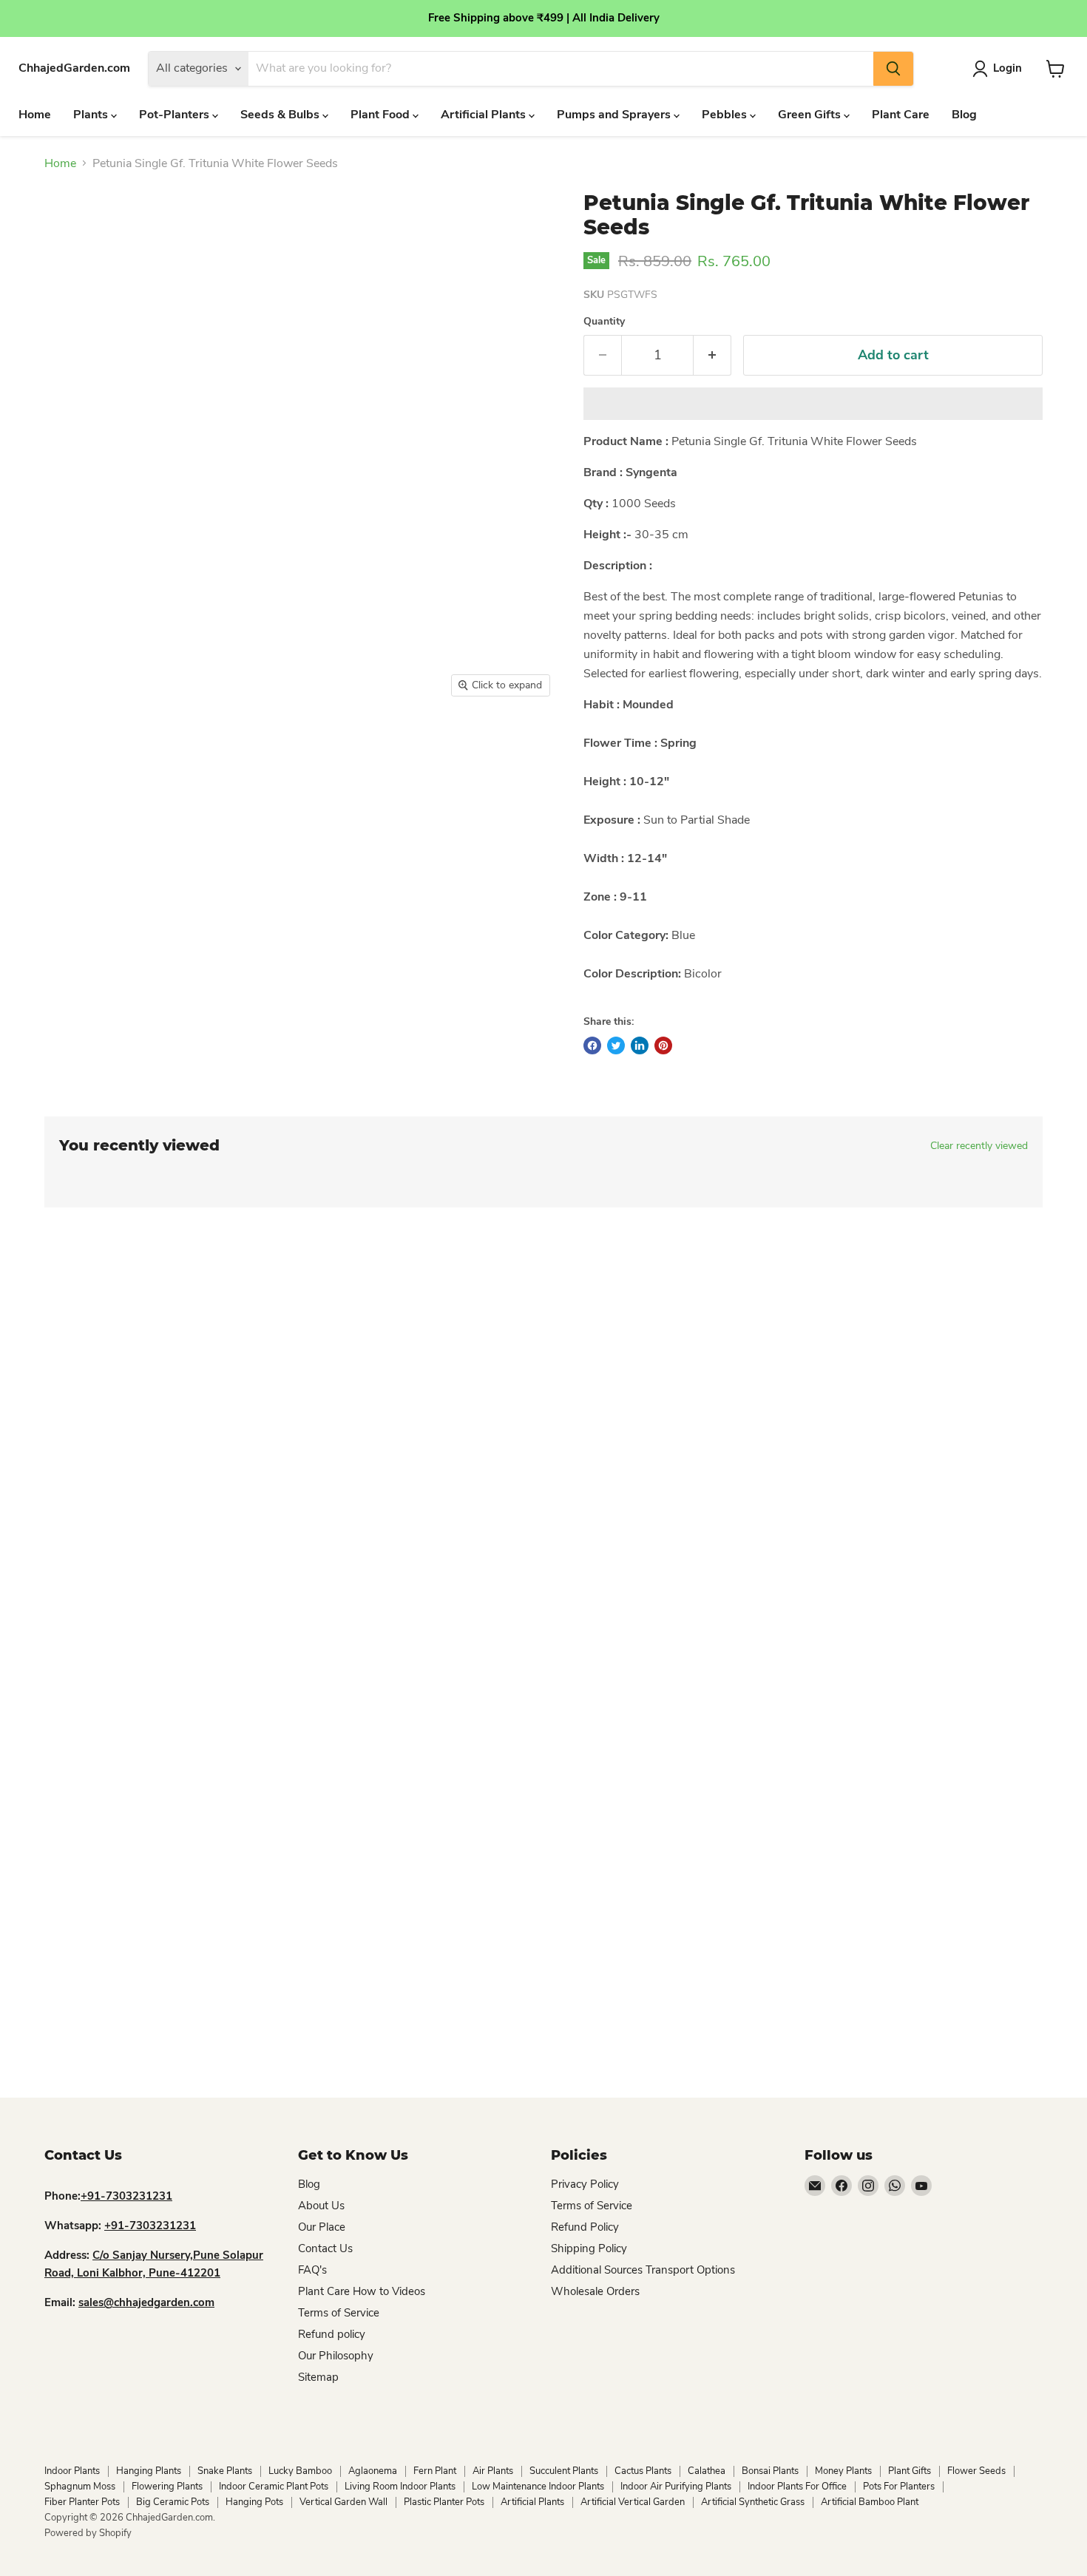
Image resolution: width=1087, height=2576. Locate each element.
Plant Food (382, 115)
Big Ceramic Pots (173, 2502)
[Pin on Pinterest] (663, 1045)
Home (35, 115)
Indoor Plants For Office (797, 2487)
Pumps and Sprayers (615, 115)
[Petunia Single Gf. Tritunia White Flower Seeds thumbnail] (88, 747)
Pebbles (726, 115)
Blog (964, 115)
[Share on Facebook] (592, 1045)
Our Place (322, 2227)
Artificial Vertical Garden (633, 2502)
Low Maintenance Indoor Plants (538, 2487)
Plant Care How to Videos (362, 2291)
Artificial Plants (485, 115)
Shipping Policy (589, 2248)
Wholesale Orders (595, 2291)
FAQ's (312, 2270)
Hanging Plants (149, 2471)
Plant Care (901, 115)
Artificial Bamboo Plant (870, 2502)
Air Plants (493, 2471)
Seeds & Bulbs (281, 115)
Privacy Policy (585, 2184)
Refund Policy (585, 2227)
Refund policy (332, 2334)
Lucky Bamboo (300, 2471)
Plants (92, 115)
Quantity (604, 322)
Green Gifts (811, 115)
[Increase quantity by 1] (712, 355)
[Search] (893, 69)
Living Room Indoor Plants (400, 2487)
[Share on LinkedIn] (640, 1045)
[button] (813, 404)
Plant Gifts (910, 2471)
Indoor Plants (72, 2471)
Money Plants (843, 2471)
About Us (321, 2206)
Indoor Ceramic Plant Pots (274, 2487)
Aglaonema (373, 2471)
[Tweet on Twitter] (616, 1045)
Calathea (707, 2471)
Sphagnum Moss (80, 2487)
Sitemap (318, 2377)
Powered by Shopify (88, 2533)
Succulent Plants (564, 2471)
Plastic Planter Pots (444, 2502)
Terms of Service (339, 2313)
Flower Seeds (976, 2471)
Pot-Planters (176, 115)
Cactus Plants (643, 2471)
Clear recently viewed (979, 1146)
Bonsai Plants (770, 2471)
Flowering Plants (167, 2487)
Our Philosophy (336, 2356)
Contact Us (325, 2248)
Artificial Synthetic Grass (753, 2502)
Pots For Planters (899, 2487)
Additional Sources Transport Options (643, 2270)
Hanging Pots (254, 2502)
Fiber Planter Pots (82, 2502)
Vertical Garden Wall (343, 2502)
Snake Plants (225, 2471)
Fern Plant (435, 2471)
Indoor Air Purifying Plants (676, 2487)
